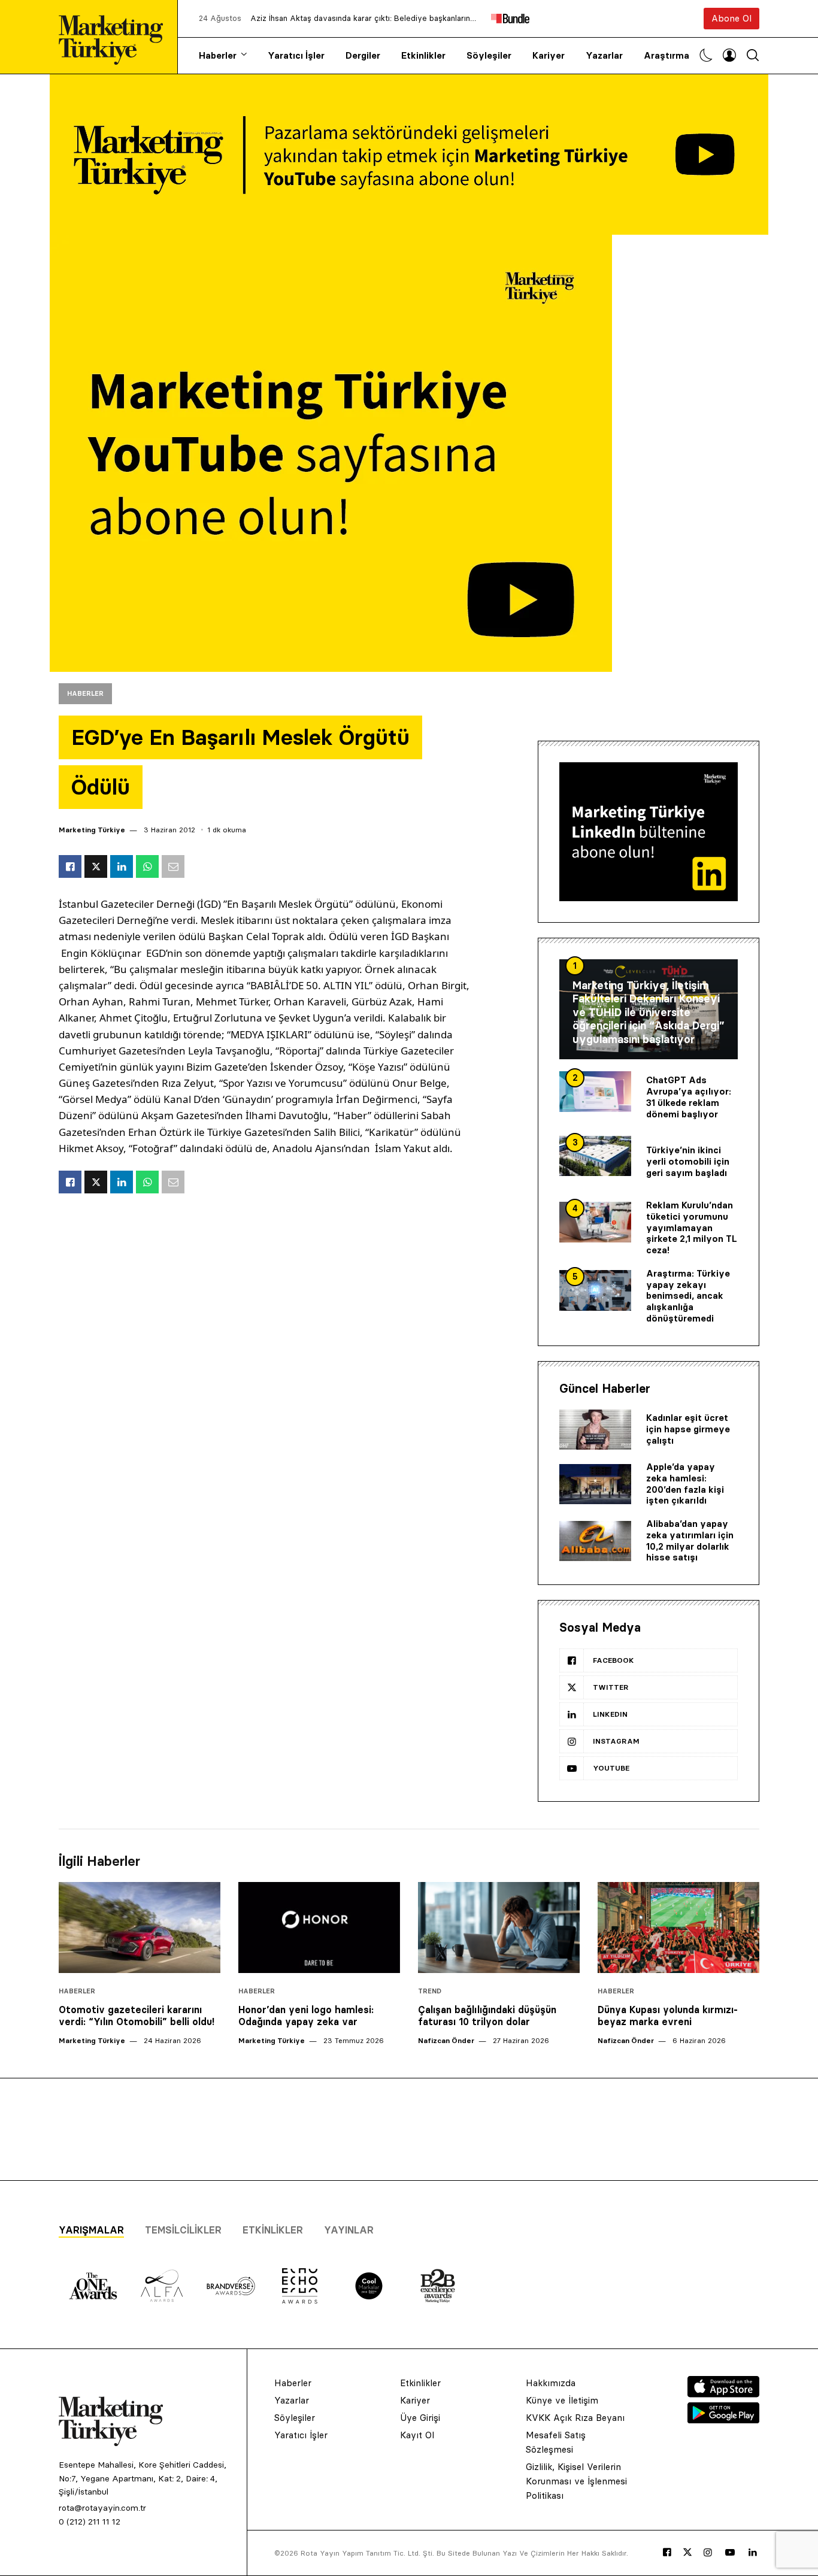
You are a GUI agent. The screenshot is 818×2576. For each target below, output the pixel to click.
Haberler (218, 55)
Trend (430, 1991)
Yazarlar (604, 55)
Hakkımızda (551, 2383)
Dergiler (363, 55)
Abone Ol (731, 18)
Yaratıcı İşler (296, 55)
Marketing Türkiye (92, 830)
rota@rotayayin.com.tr (102, 2508)
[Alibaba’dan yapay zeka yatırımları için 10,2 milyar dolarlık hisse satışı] (595, 1541)
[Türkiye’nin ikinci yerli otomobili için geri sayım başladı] (595, 1156)
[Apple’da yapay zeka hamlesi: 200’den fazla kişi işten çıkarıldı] (595, 1484)
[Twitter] (687, 2552)
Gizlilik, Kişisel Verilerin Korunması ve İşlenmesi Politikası (576, 2481)
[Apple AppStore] (723, 2394)
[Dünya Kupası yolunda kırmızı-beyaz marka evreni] (678, 1928)
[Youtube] (730, 2553)
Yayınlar (349, 2230)
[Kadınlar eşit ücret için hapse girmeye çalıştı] (595, 1430)
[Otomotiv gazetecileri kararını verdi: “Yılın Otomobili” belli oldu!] (140, 1928)
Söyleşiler (489, 55)
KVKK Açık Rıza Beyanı (575, 2418)
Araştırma (666, 55)
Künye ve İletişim (562, 2400)
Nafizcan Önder (446, 2040)
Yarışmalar (91, 2230)
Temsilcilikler (183, 2230)
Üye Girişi (420, 2418)
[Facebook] (667, 2553)
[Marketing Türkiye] (116, 37)
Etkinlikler (423, 55)
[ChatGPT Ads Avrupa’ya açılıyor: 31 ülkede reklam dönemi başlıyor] (595, 1092)
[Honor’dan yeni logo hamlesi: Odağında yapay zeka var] (319, 1928)
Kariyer (549, 55)
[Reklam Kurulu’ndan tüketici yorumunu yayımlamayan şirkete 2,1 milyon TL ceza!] (595, 1222)
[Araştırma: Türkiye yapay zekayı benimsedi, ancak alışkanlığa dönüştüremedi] (595, 1290)
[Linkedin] (753, 2553)
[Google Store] (723, 2420)
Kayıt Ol (417, 2435)
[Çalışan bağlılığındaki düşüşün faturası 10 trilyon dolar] (499, 1928)
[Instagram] (708, 2553)
